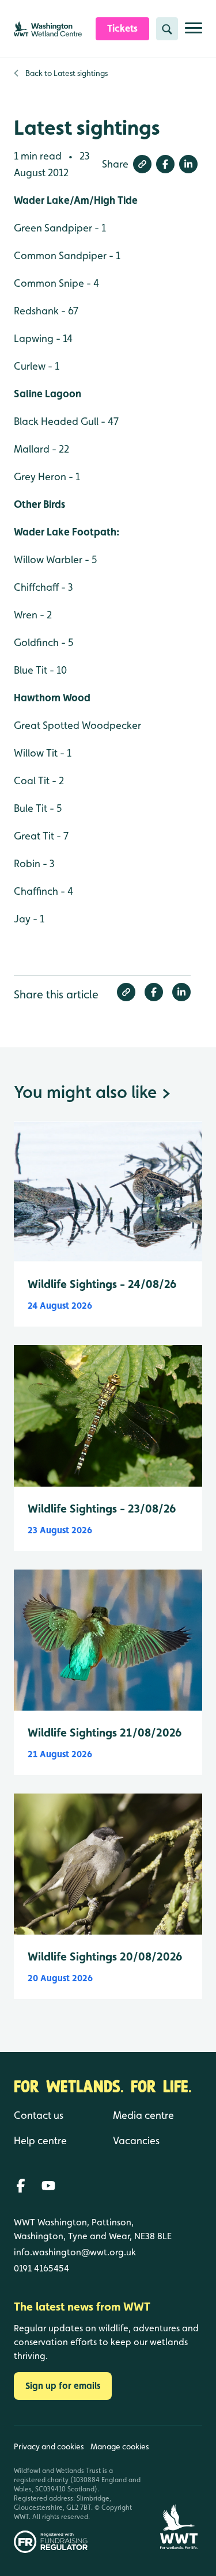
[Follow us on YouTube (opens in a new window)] (48, 2186)
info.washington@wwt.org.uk (75, 2252)
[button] (142, 164)
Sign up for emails (63, 2386)
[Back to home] (179, 2489)
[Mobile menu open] (194, 33)
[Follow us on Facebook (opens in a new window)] (21, 2186)
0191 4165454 (41, 2268)
